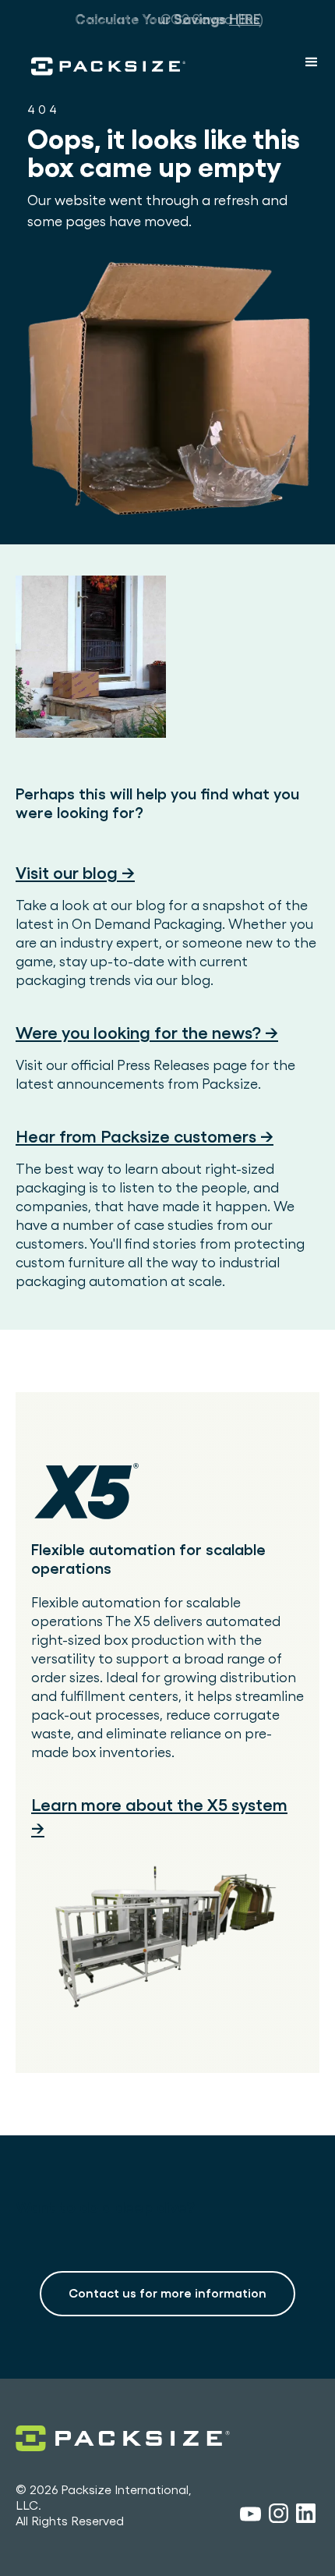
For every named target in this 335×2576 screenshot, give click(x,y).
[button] (312, 62)
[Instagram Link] (279, 2516)
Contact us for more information (167, 2293)
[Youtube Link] (250, 2516)
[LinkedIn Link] (306, 2516)
